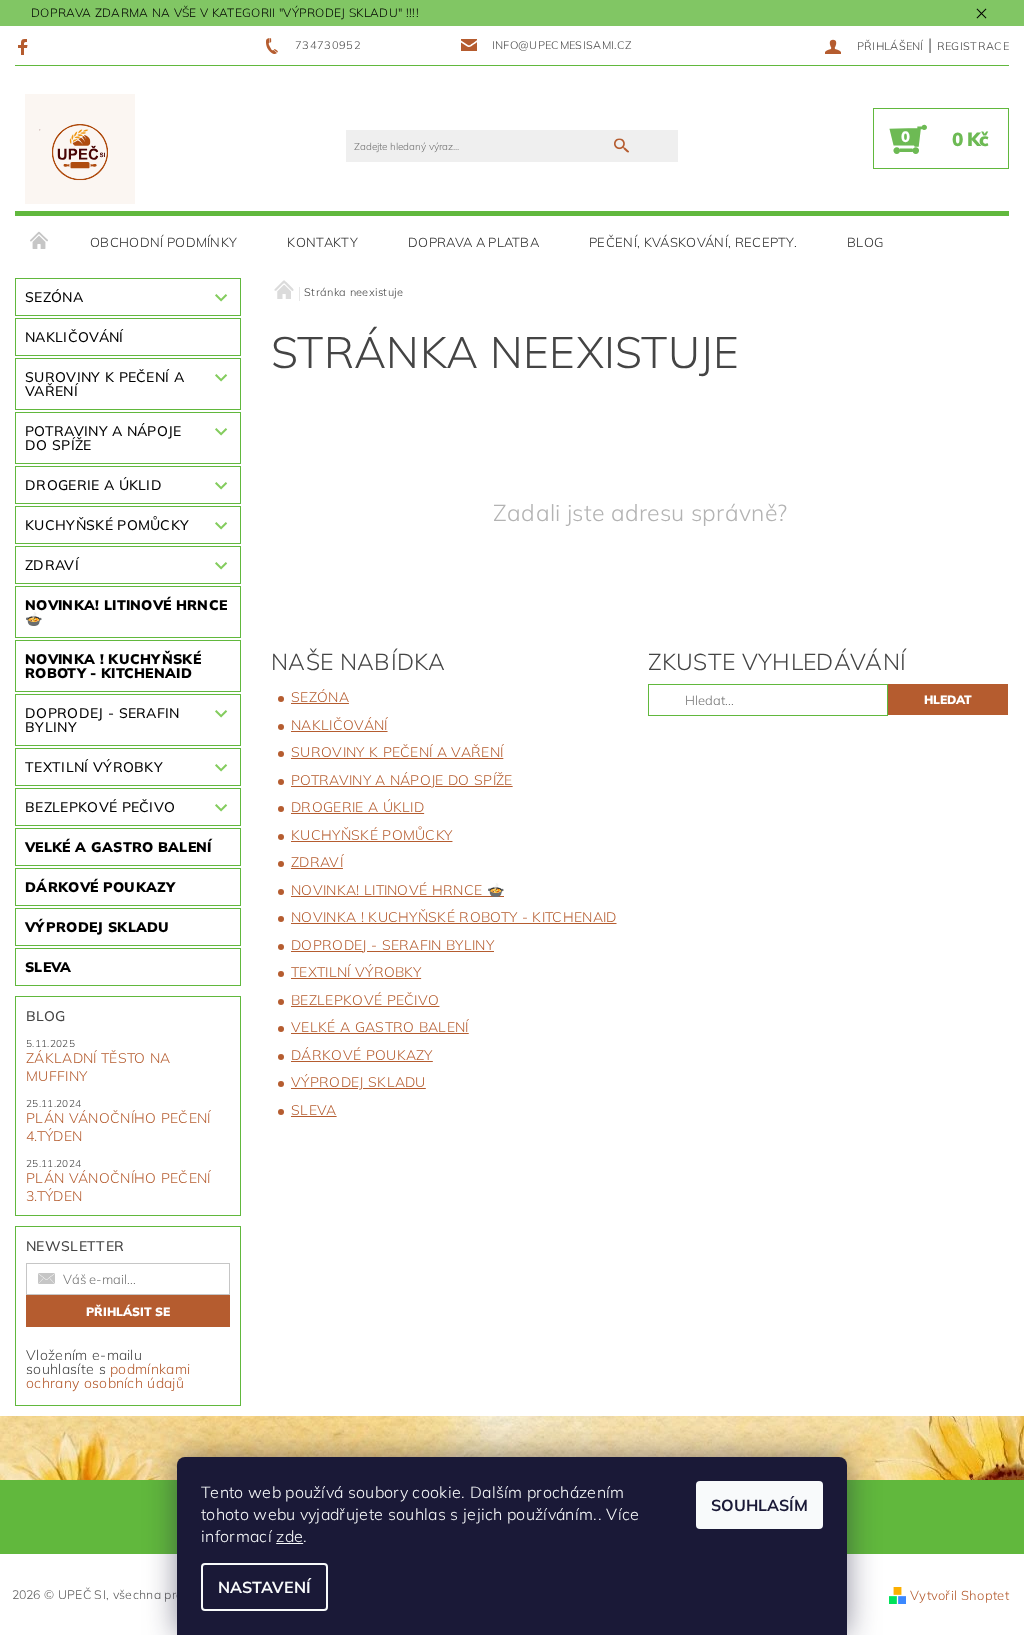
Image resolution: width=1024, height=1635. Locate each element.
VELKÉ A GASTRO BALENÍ (118, 847)
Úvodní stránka (40, 242)
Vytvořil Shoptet (959, 1595)
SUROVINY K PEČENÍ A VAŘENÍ (104, 384)
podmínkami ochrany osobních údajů (108, 1376)
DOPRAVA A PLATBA (473, 242)
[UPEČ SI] (80, 148)
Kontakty (322, 242)
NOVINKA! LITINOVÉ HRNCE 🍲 (126, 612)
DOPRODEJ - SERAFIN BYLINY (102, 720)
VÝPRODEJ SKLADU (97, 927)
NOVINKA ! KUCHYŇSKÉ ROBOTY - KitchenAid (113, 666)
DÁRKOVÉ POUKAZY (100, 887)
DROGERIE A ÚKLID (93, 485)
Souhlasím (759, 1505)
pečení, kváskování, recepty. (693, 242)
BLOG (865, 242)
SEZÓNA (54, 297)
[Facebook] (25, 46)
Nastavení (264, 1587)
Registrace (973, 46)
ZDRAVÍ (52, 565)
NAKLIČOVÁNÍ (74, 337)
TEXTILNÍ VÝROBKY (94, 767)
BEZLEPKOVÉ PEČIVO (100, 807)
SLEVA (48, 967)
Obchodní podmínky (163, 242)
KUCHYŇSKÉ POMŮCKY (107, 525)
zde (289, 1536)
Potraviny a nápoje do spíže (103, 438)
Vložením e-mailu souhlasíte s (108, 1369)
